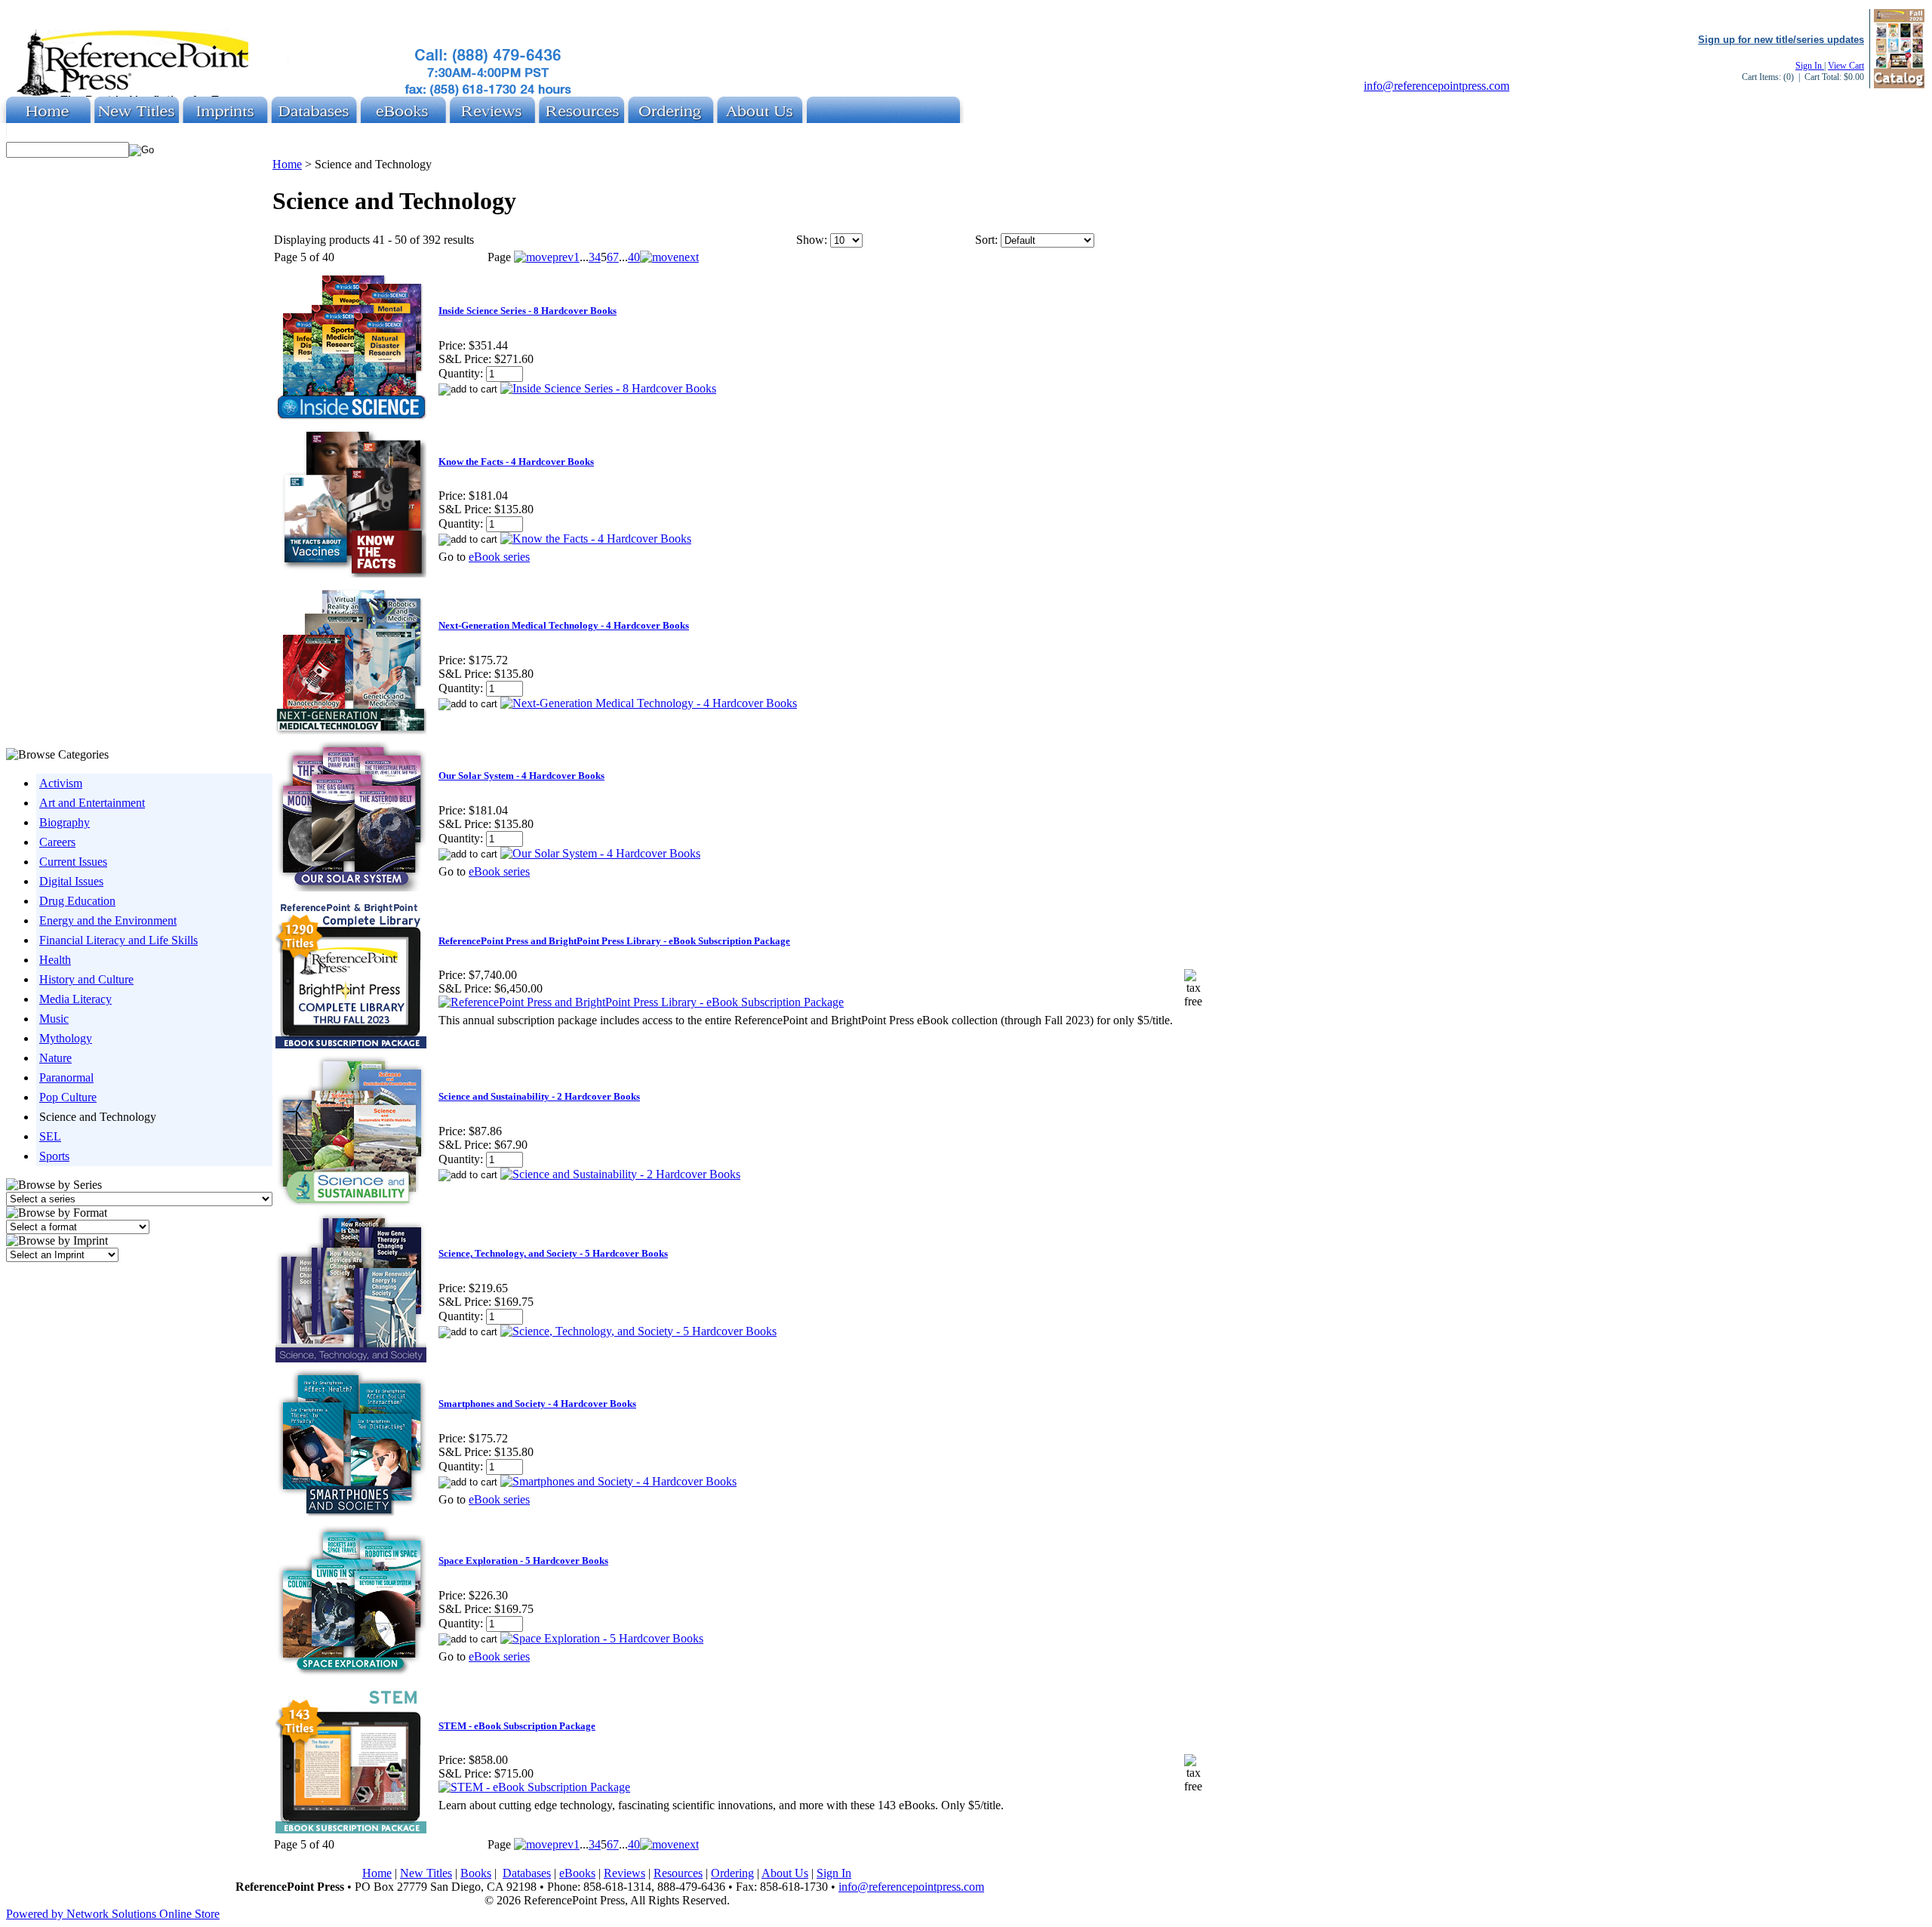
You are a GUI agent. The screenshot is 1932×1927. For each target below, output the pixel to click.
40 (634, 257)
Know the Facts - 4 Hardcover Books (516, 462)
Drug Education (77, 901)
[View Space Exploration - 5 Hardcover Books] (602, 1638)
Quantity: (461, 373)
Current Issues (73, 862)
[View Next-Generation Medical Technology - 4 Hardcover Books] (649, 703)
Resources (678, 1873)
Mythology (66, 1038)
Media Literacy (75, 999)
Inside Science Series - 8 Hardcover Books (528, 311)
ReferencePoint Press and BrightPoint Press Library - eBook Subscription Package (614, 941)
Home (287, 164)
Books (476, 1873)
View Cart (1846, 66)
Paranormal (66, 1077)
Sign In (1810, 66)
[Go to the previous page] (544, 257)
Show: (812, 240)
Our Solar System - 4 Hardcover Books (521, 776)
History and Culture (86, 979)
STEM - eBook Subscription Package (517, 1726)
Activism (61, 783)
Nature (55, 1058)
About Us (785, 1873)
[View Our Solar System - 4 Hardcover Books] (600, 853)
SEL (50, 1136)
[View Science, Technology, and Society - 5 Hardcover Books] (638, 1331)
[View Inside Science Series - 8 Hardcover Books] (608, 388)
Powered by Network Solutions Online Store (113, 1914)
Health (55, 960)
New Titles (426, 1873)
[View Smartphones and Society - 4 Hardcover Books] (618, 1481)
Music (54, 1019)
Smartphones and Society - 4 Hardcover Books (537, 1404)
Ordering (732, 1873)
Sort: (986, 240)
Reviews (625, 1873)
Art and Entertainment (92, 803)
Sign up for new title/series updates (1781, 40)
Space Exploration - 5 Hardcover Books (523, 1561)
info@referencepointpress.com (1437, 86)
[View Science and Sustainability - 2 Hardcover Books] (620, 1174)
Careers (57, 842)
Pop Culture (68, 1097)
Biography (65, 822)
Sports (54, 1156)
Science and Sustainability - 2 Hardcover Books (539, 1096)
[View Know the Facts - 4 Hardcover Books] (596, 539)
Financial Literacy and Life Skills (118, 940)
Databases (527, 1873)
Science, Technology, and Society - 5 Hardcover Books (553, 1253)
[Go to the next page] (669, 257)
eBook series (499, 557)
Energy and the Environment (108, 920)
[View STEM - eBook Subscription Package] (534, 1787)
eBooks (577, 1873)
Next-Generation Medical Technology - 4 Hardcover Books (564, 625)
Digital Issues (71, 881)
